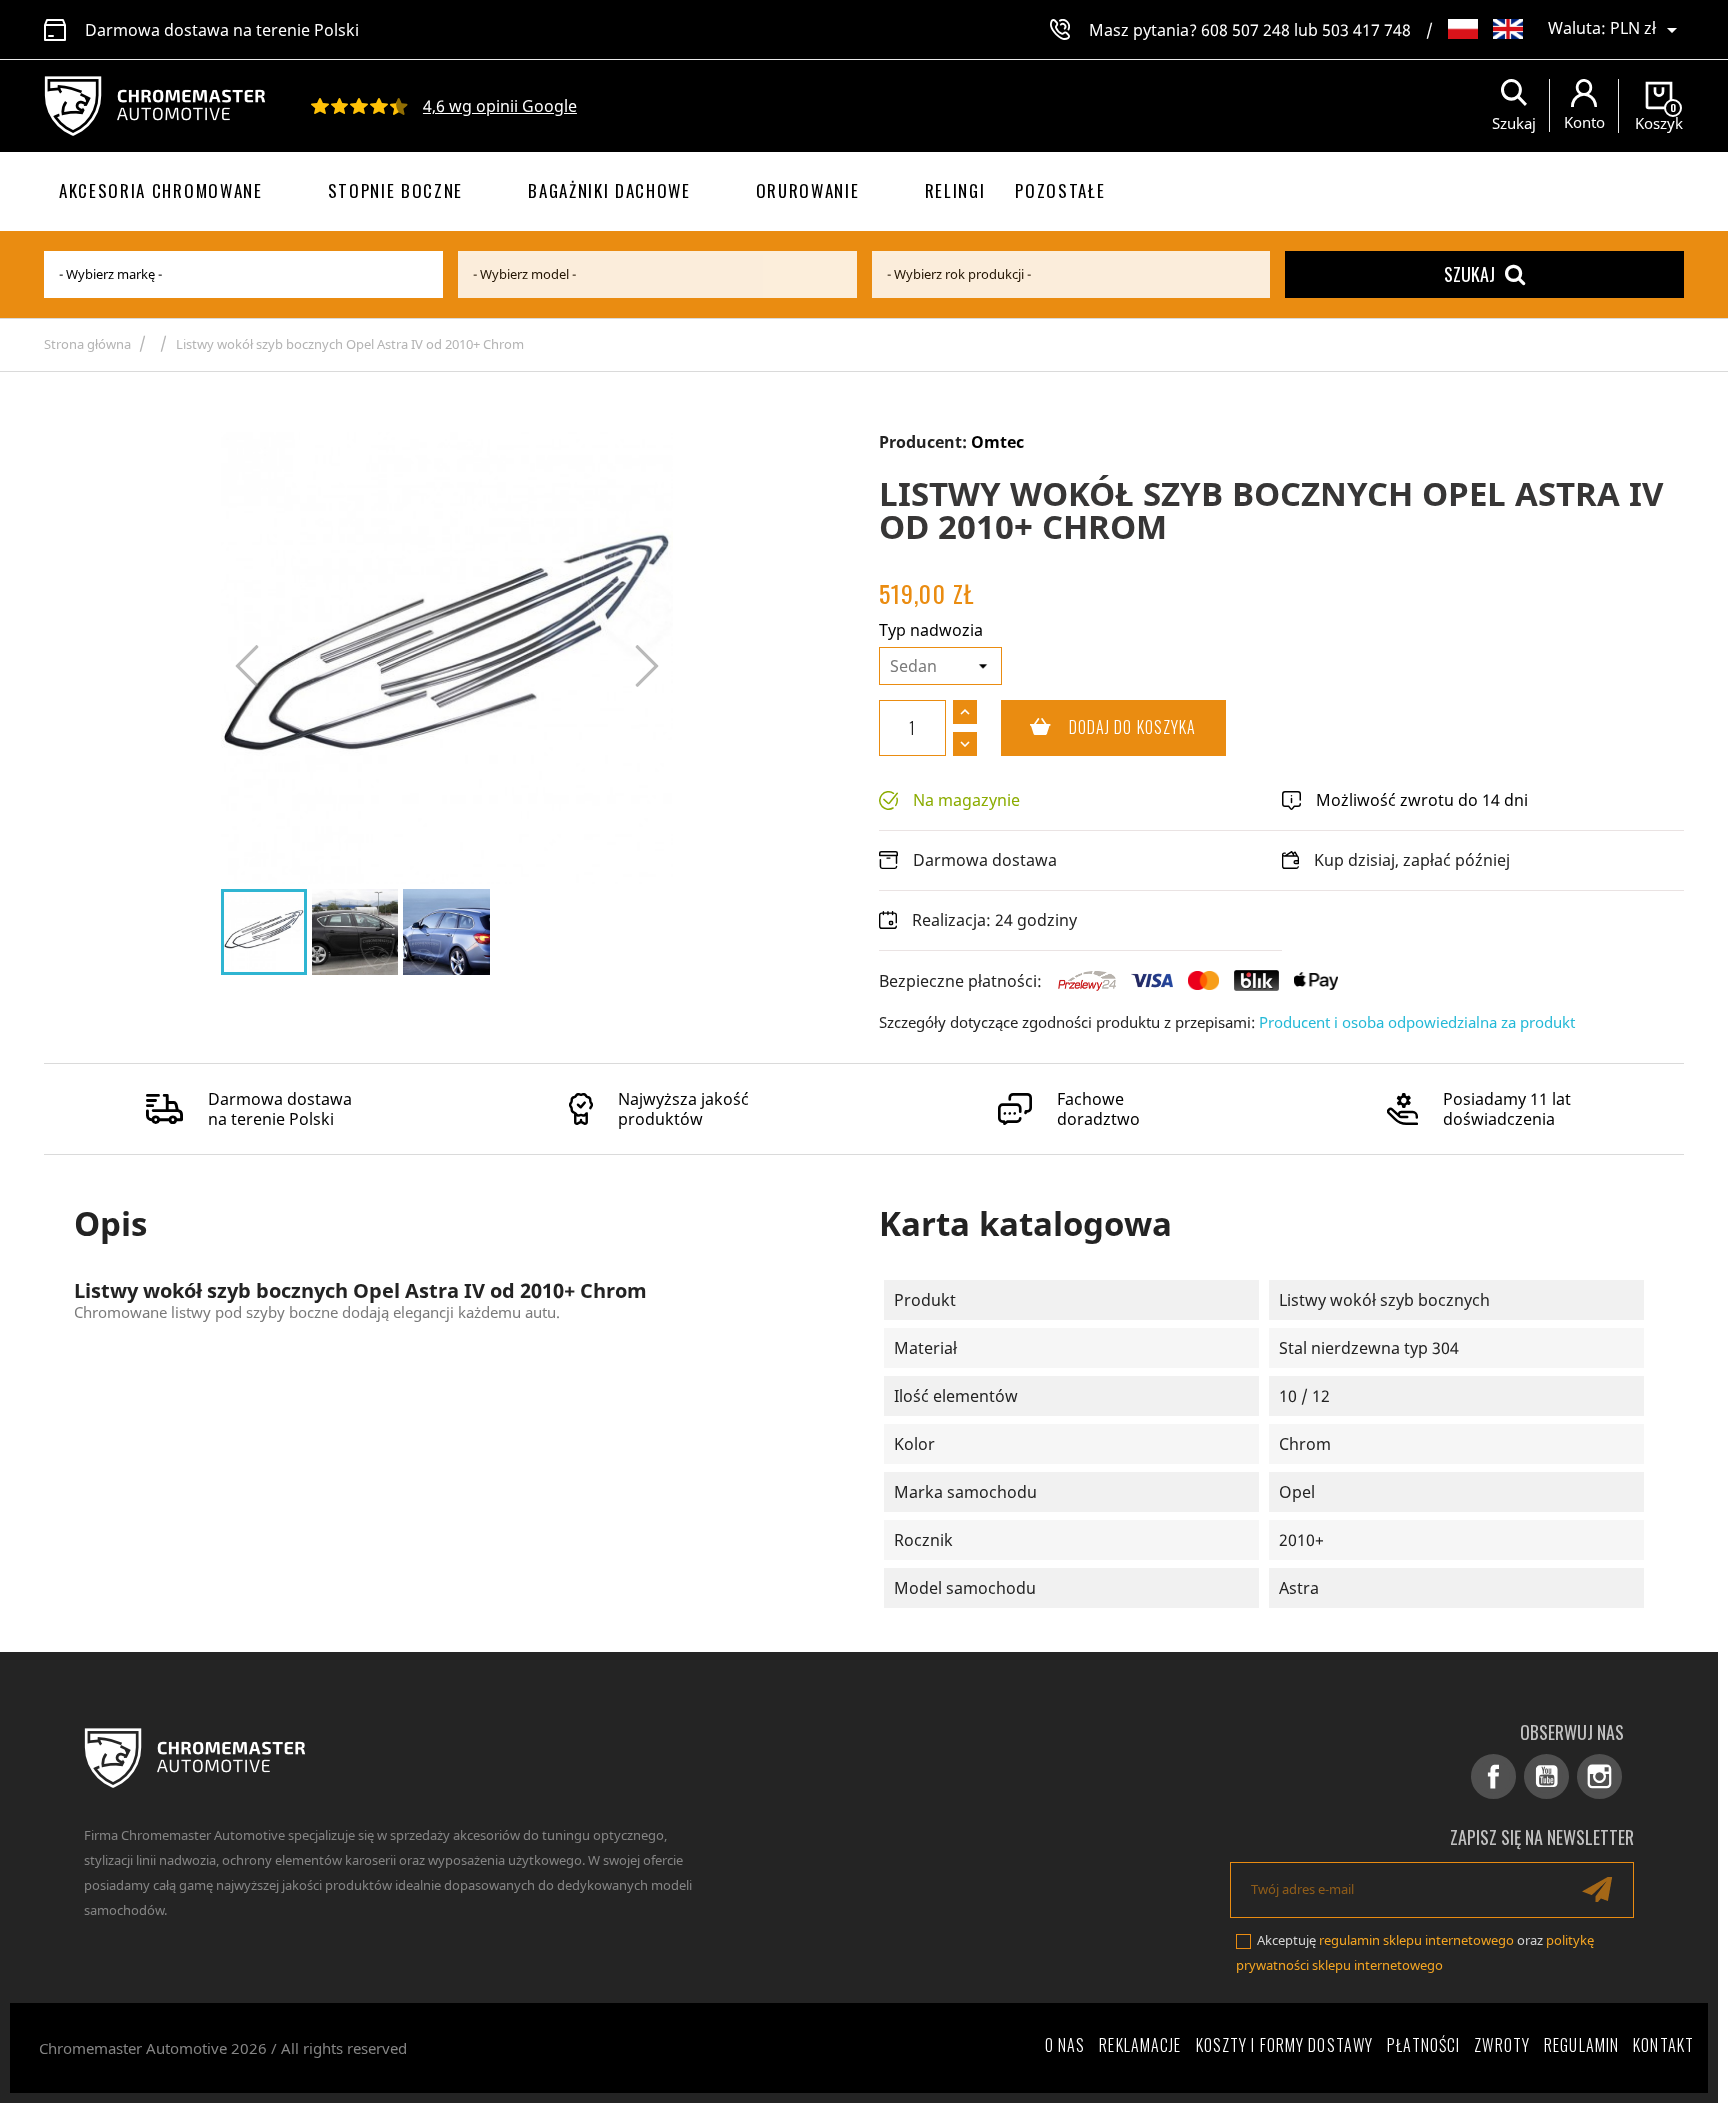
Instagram (1599, 1776)
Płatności (1423, 2045)
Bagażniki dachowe (609, 190)
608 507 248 (1245, 30)
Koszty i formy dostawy (1285, 2045)
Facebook (1493, 1776)
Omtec (997, 442)
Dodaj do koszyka (1099, 727)
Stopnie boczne (396, 190)
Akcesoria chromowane (161, 190)
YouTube (1546, 1776)
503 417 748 (1366, 30)
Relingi (955, 190)
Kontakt (1663, 2045)
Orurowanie (808, 190)
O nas (1065, 2045)
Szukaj (1469, 274)
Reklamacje (1140, 2045)
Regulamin (1581, 2045)
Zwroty (1502, 2045)
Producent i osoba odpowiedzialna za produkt (1417, 1022)
